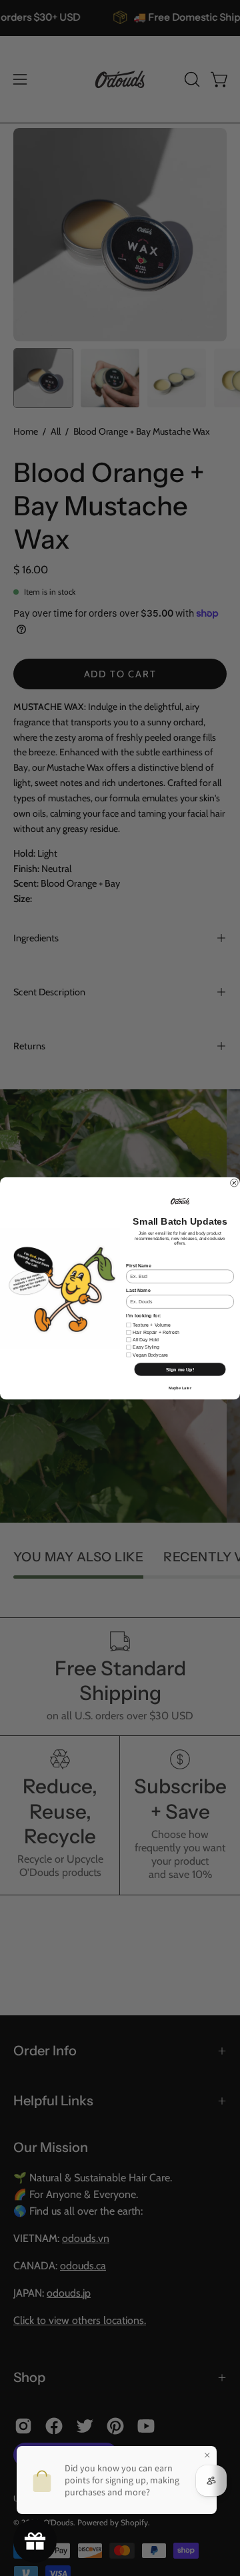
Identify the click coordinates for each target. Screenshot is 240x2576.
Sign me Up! (180, 1369)
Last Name (138, 1290)
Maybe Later (180, 1388)
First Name (138, 1265)
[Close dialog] (235, 1183)
